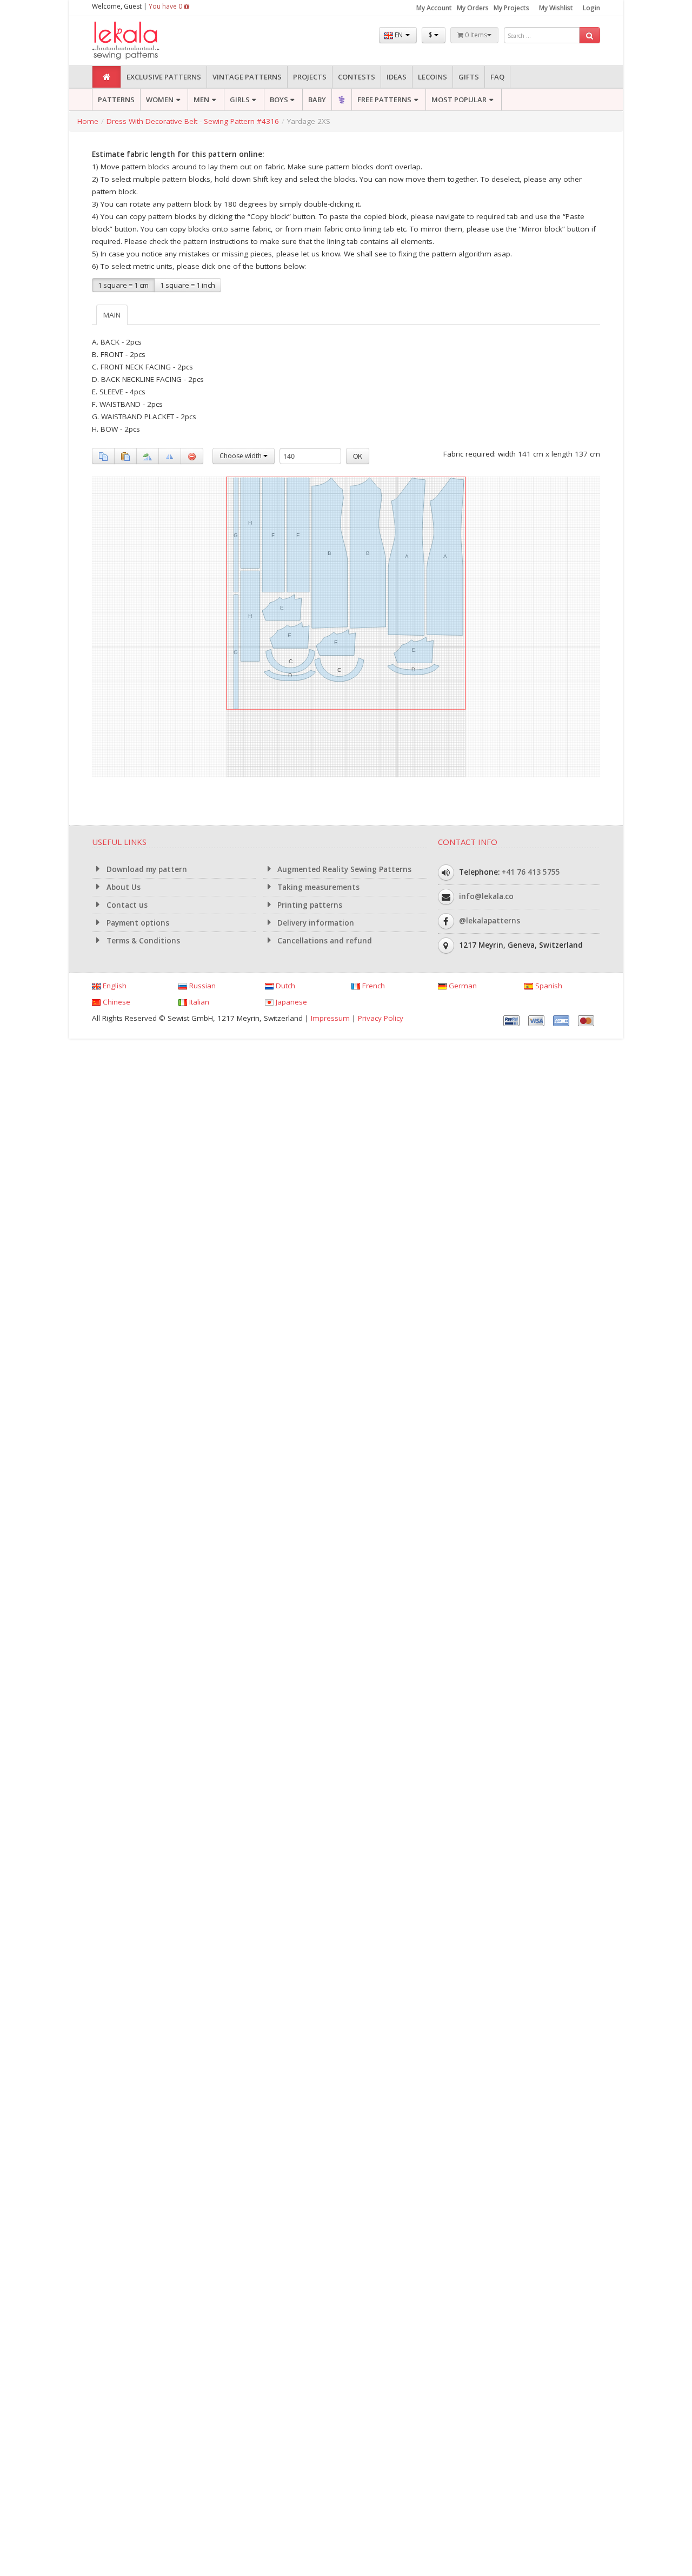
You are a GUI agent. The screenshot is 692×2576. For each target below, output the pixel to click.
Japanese (290, 1002)
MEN (201, 100)
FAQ (497, 77)
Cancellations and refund (324, 941)
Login (591, 8)
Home (88, 121)
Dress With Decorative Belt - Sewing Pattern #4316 (193, 121)
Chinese (115, 1002)
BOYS (279, 100)
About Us (122, 887)
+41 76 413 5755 (531, 872)
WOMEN (160, 100)
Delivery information (315, 923)
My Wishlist (556, 8)
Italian (198, 1002)
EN (399, 35)
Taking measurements (317, 887)
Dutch (284, 986)
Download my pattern (146, 869)
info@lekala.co (486, 896)
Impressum (330, 1018)
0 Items (475, 35)
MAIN (112, 315)
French (372, 986)
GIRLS (240, 100)
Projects (310, 77)
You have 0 (166, 6)
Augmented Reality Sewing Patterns (343, 869)
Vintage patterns (247, 77)
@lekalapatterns (490, 921)
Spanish (548, 986)
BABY (317, 100)
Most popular (459, 100)
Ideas (397, 77)
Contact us (126, 905)
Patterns (116, 100)
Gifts (469, 77)
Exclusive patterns (164, 77)
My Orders (473, 8)
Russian (201, 986)
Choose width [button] (241, 456)
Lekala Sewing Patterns (146, 41)
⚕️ (342, 100)
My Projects (511, 8)
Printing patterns (309, 905)
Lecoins (432, 77)
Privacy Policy (381, 1018)
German (462, 986)
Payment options (137, 923)
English (114, 986)
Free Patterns (384, 100)
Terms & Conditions (142, 941)
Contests (357, 77)
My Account (434, 8)
